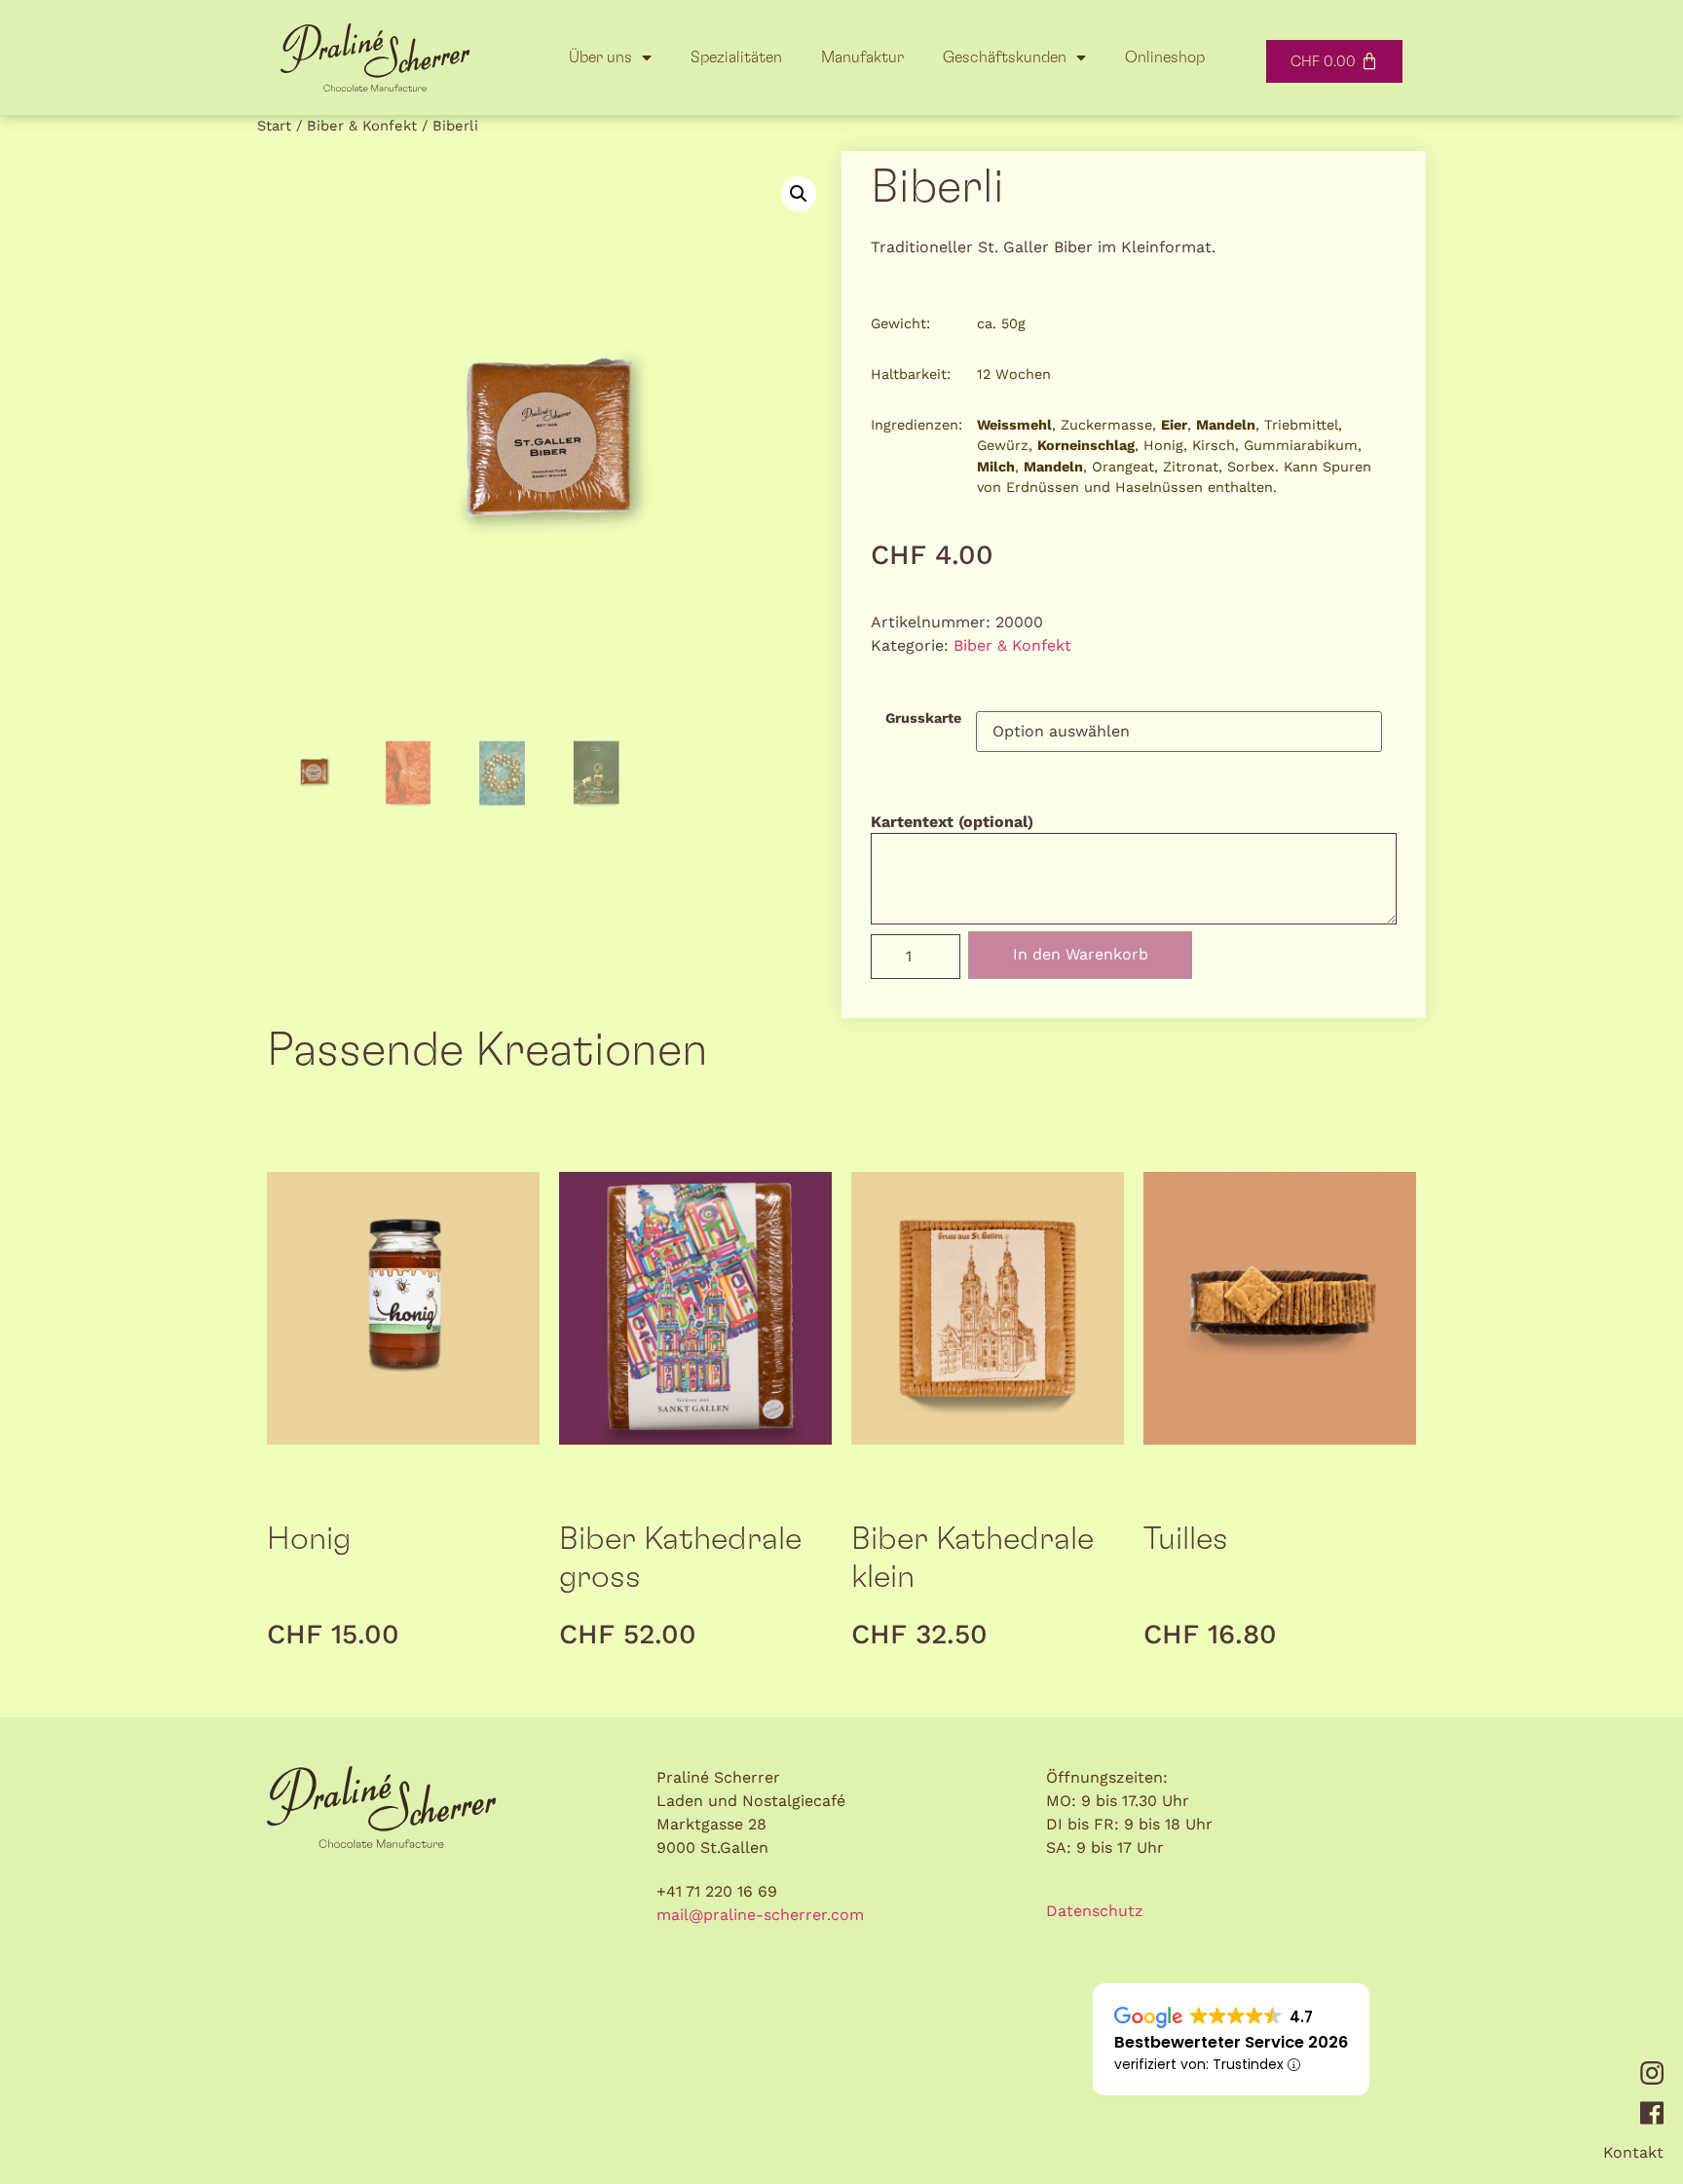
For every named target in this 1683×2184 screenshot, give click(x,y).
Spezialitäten (736, 57)
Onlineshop (1165, 57)
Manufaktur (862, 57)
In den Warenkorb (1081, 954)
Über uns (600, 57)
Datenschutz (1095, 1911)
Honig (309, 1540)
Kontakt (1633, 2152)
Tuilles (1186, 1540)
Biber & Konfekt (362, 126)
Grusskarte (923, 718)
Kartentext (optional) (952, 822)
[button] (799, 194)
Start (274, 126)
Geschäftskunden (1005, 57)
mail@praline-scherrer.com (760, 1915)
